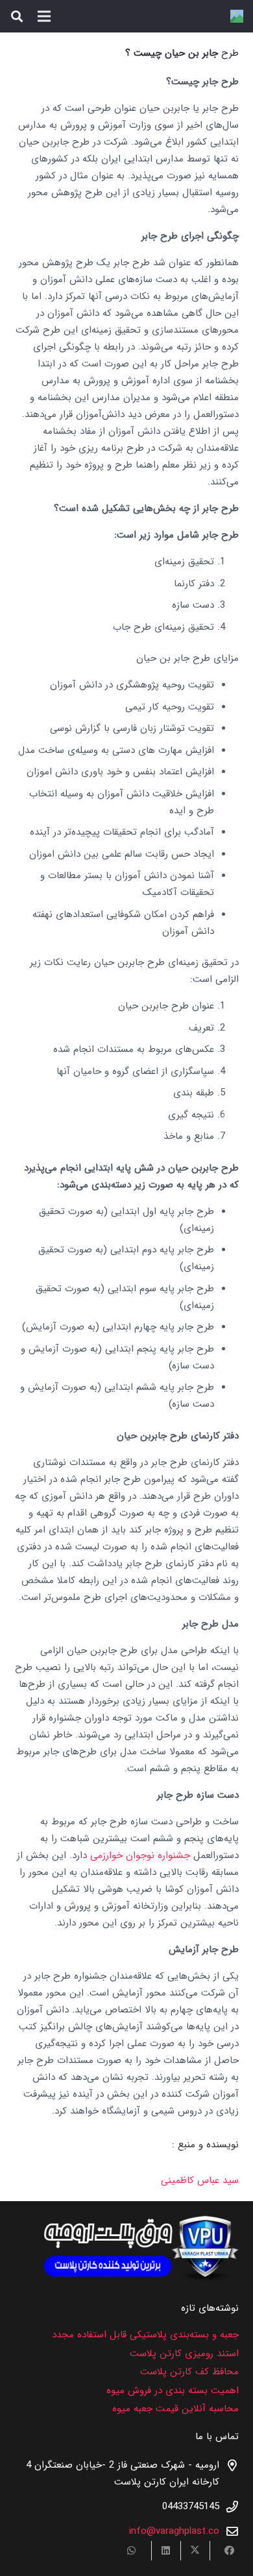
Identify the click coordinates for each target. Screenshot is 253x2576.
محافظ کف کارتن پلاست (189, 2372)
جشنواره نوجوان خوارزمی (140, 1855)
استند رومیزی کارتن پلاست (184, 2354)
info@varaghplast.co (174, 2531)
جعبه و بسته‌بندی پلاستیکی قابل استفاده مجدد (145, 2335)
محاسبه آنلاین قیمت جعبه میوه (175, 2409)
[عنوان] (237, 16)
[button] (17, 16)
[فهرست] (44, 16)
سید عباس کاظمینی (200, 2180)
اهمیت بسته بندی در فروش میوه (173, 2391)
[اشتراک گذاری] (224, 2551)
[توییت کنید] (195, 2551)
